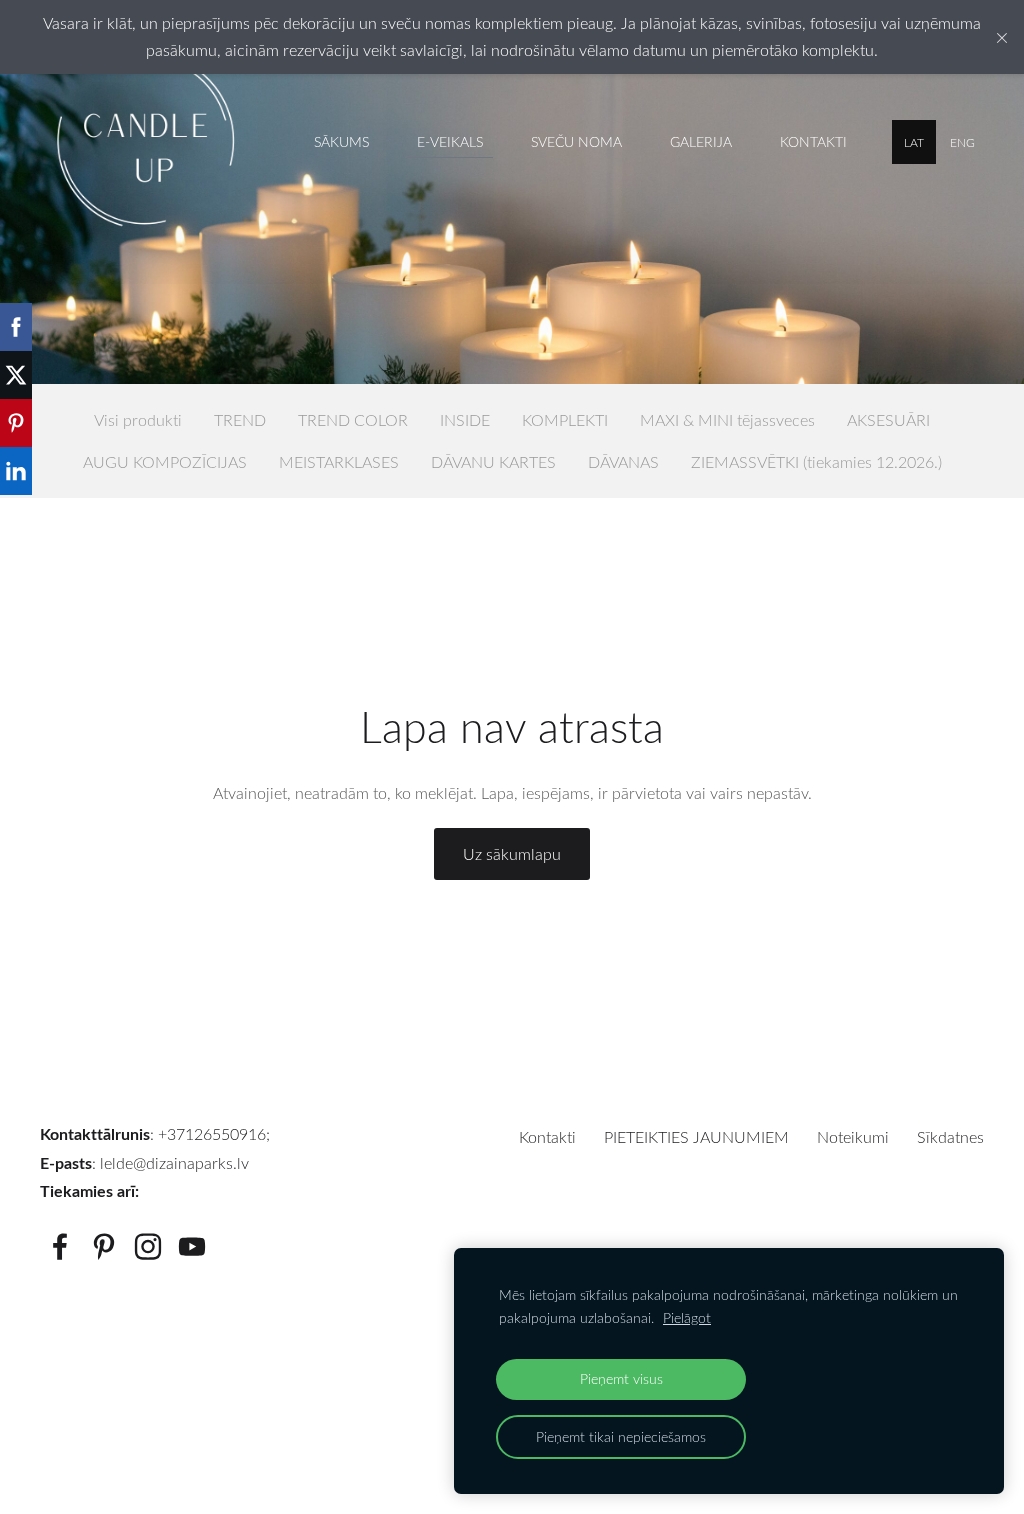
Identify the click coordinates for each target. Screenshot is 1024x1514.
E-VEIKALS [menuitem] (450, 141)
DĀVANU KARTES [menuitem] (493, 462)
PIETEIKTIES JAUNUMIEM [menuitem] (696, 1137)
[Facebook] (60, 1246)
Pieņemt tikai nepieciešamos (621, 1436)
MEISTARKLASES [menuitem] (339, 462)
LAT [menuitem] (914, 142)
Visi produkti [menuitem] (138, 420)
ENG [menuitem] (962, 142)
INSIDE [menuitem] (465, 420)
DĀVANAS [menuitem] (623, 462)
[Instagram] (148, 1246)
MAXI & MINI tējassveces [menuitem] (727, 420)
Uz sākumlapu (512, 854)
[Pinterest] (104, 1246)
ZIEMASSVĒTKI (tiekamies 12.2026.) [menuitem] (816, 462)
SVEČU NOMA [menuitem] (576, 141)
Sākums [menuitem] (341, 141)
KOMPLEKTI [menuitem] (565, 420)
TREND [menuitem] (240, 420)
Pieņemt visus (621, 1378)
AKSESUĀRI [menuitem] (888, 420)
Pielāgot (687, 1317)
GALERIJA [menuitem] (701, 141)
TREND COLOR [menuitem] (353, 420)
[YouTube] (192, 1246)
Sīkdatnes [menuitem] (950, 1137)
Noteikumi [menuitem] (853, 1137)
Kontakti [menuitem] (813, 141)
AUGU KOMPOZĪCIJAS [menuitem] (165, 462)
